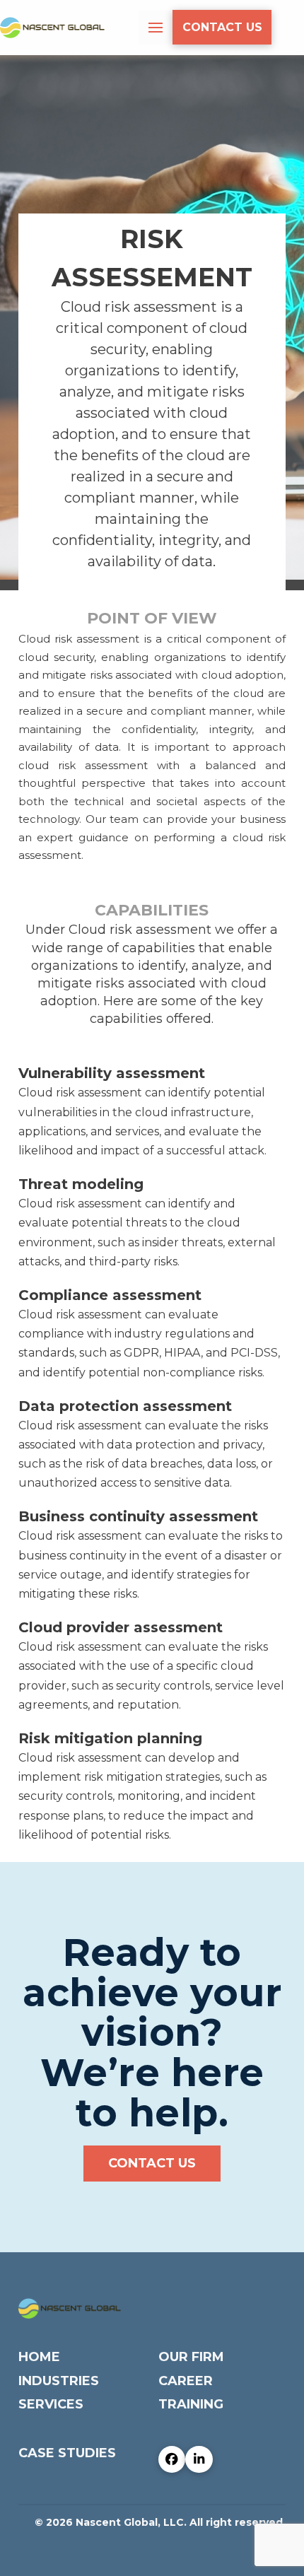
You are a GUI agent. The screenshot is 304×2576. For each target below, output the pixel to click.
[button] (156, 28)
